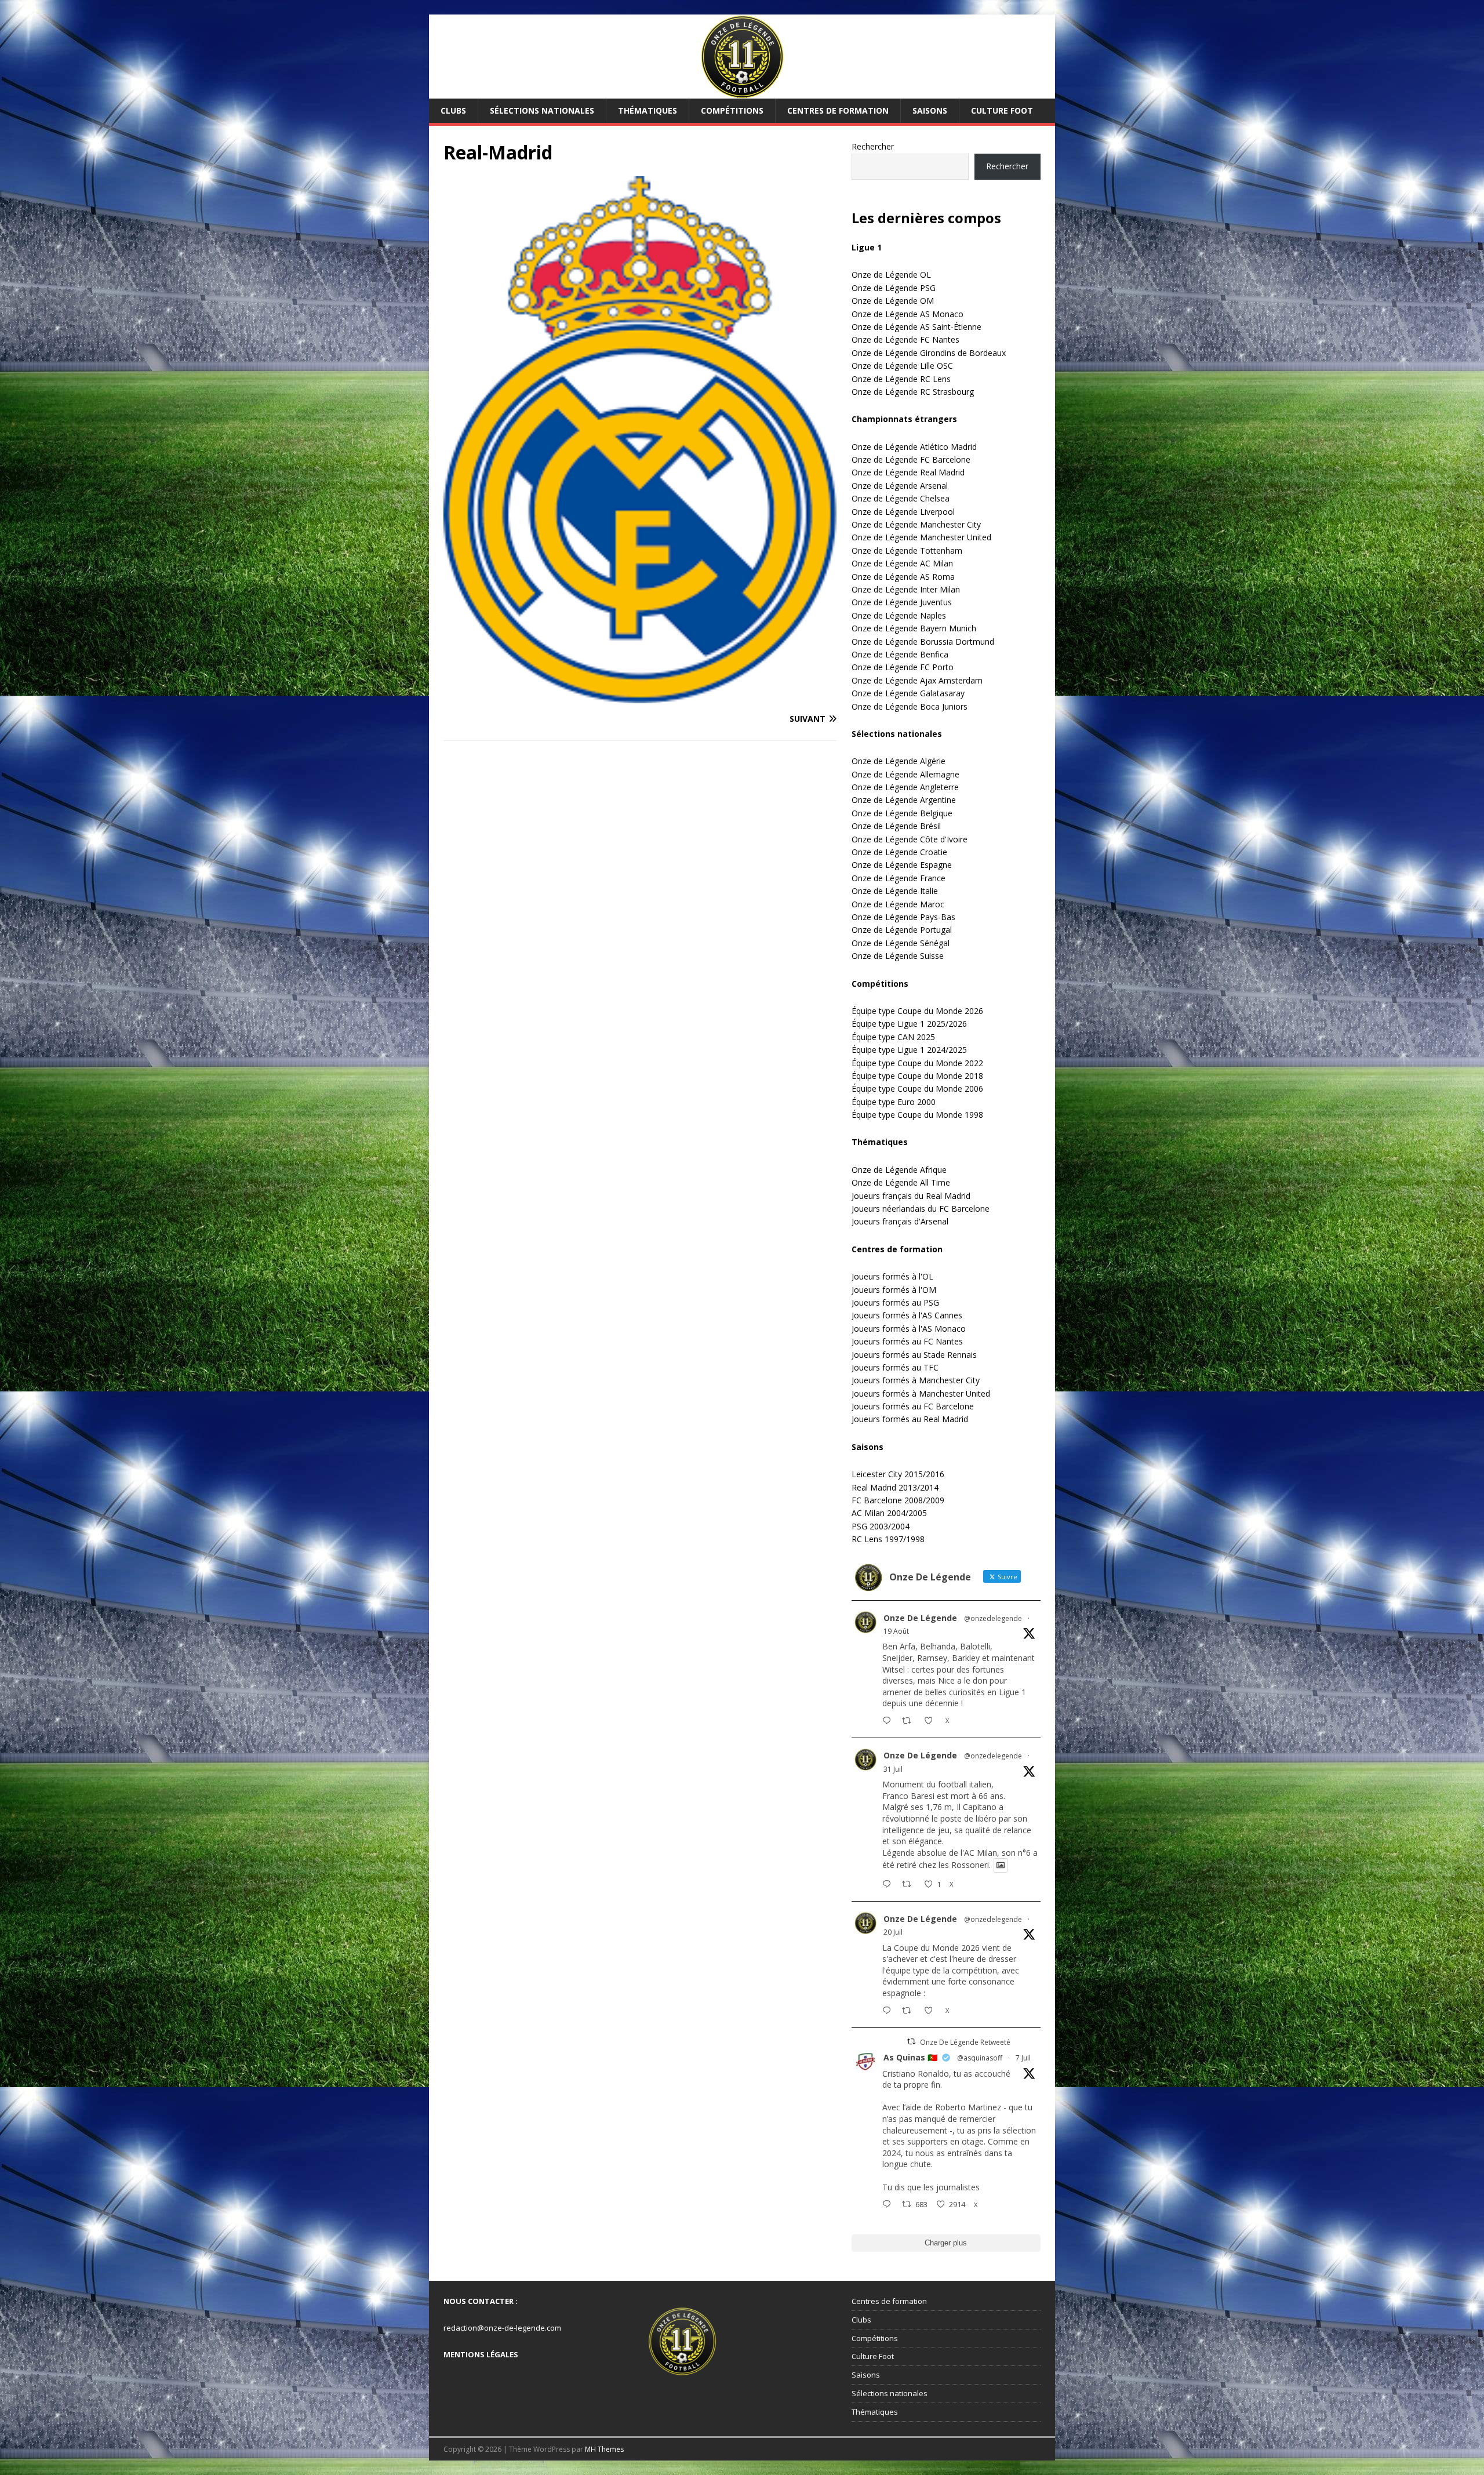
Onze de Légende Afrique (899, 1170)
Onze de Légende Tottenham (907, 550)
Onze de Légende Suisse (898, 956)
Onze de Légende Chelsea (901, 498)
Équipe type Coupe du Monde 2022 (917, 1063)
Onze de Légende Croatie (899, 852)
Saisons (930, 110)
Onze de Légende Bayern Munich (914, 628)
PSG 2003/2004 (881, 1526)
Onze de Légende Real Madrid (908, 472)
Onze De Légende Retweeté (965, 2042)
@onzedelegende (993, 1618)
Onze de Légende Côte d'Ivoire (910, 839)
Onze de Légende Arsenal (900, 486)
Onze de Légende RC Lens (901, 379)
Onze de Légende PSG (894, 288)
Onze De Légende (920, 1618)
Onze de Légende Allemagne (905, 774)
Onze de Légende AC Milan (902, 563)
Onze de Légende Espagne (902, 865)
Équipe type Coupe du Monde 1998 (917, 1115)
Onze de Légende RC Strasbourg (913, 392)
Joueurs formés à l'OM (894, 1290)
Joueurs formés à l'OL (892, 1276)
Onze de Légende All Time (901, 1182)
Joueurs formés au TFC (895, 1367)
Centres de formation (838, 110)
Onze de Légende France (899, 878)
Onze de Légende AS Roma (903, 577)
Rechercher (873, 146)
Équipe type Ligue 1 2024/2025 (909, 1050)
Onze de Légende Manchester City (916, 524)
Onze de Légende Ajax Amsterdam (917, 680)
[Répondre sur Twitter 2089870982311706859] (889, 1721)
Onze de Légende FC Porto (903, 667)
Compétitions (732, 110)
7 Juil (1023, 2058)
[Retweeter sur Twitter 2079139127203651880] (910, 2011)
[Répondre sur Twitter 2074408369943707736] (889, 2205)
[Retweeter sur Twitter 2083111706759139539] (910, 1885)
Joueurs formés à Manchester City (916, 1380)
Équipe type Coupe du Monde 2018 (917, 1076)
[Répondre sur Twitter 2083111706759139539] (889, 1885)
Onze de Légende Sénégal (901, 943)
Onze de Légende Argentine (904, 800)
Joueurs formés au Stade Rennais (914, 1355)
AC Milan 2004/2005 (889, 1513)
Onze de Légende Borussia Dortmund (923, 642)
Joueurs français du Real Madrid (911, 1196)
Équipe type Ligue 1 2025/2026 (909, 1024)
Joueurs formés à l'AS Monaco (909, 1329)
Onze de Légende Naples (899, 615)
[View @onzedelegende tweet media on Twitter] (1001, 1865)
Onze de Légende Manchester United (921, 537)
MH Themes (604, 2449)
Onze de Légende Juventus (902, 602)
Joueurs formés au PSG (895, 1302)
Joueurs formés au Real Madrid (910, 1419)
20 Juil (893, 1932)
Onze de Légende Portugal (902, 930)
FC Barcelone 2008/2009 (898, 1500)
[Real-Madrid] (640, 696)
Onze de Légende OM (893, 301)
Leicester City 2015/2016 (898, 1474)
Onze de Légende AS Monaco (908, 314)
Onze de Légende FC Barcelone (911, 459)
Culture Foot (1002, 110)
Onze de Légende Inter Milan (906, 589)
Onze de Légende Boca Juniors (910, 706)
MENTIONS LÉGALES (481, 2354)
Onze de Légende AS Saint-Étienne (916, 327)
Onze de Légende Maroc (898, 904)
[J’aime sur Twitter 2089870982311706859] (932, 1721)
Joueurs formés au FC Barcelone (913, 1406)
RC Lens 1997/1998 (888, 1539)
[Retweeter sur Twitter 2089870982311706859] (910, 1721)
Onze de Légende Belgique (902, 813)
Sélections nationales (542, 110)
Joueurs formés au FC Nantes (907, 1341)
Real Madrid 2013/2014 (895, 1487)
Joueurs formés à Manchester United (921, 1393)
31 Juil (893, 1769)
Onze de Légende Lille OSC (902, 366)
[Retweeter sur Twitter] (911, 2042)
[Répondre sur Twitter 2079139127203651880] (889, 2011)
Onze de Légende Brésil (896, 826)
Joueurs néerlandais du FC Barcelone (921, 1209)
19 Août (896, 1631)
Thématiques (648, 110)
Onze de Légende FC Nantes (905, 339)
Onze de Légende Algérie (899, 761)
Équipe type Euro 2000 (894, 1102)
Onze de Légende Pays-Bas (903, 917)
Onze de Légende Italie (895, 891)
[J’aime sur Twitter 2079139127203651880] (932, 2011)
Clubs (453, 110)
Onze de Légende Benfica (900, 654)
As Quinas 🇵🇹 (910, 2057)
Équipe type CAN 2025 (893, 1037)
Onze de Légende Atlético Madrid (914, 447)
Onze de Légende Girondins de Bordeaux (929, 353)
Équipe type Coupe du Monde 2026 (917, 1011)
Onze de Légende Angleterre (905, 787)
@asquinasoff (980, 2058)
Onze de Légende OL (891, 275)
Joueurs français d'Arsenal (900, 1221)
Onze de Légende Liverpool (903, 512)
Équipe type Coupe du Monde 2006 (917, 1089)
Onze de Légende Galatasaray (908, 693)
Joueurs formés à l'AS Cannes (907, 1315)
